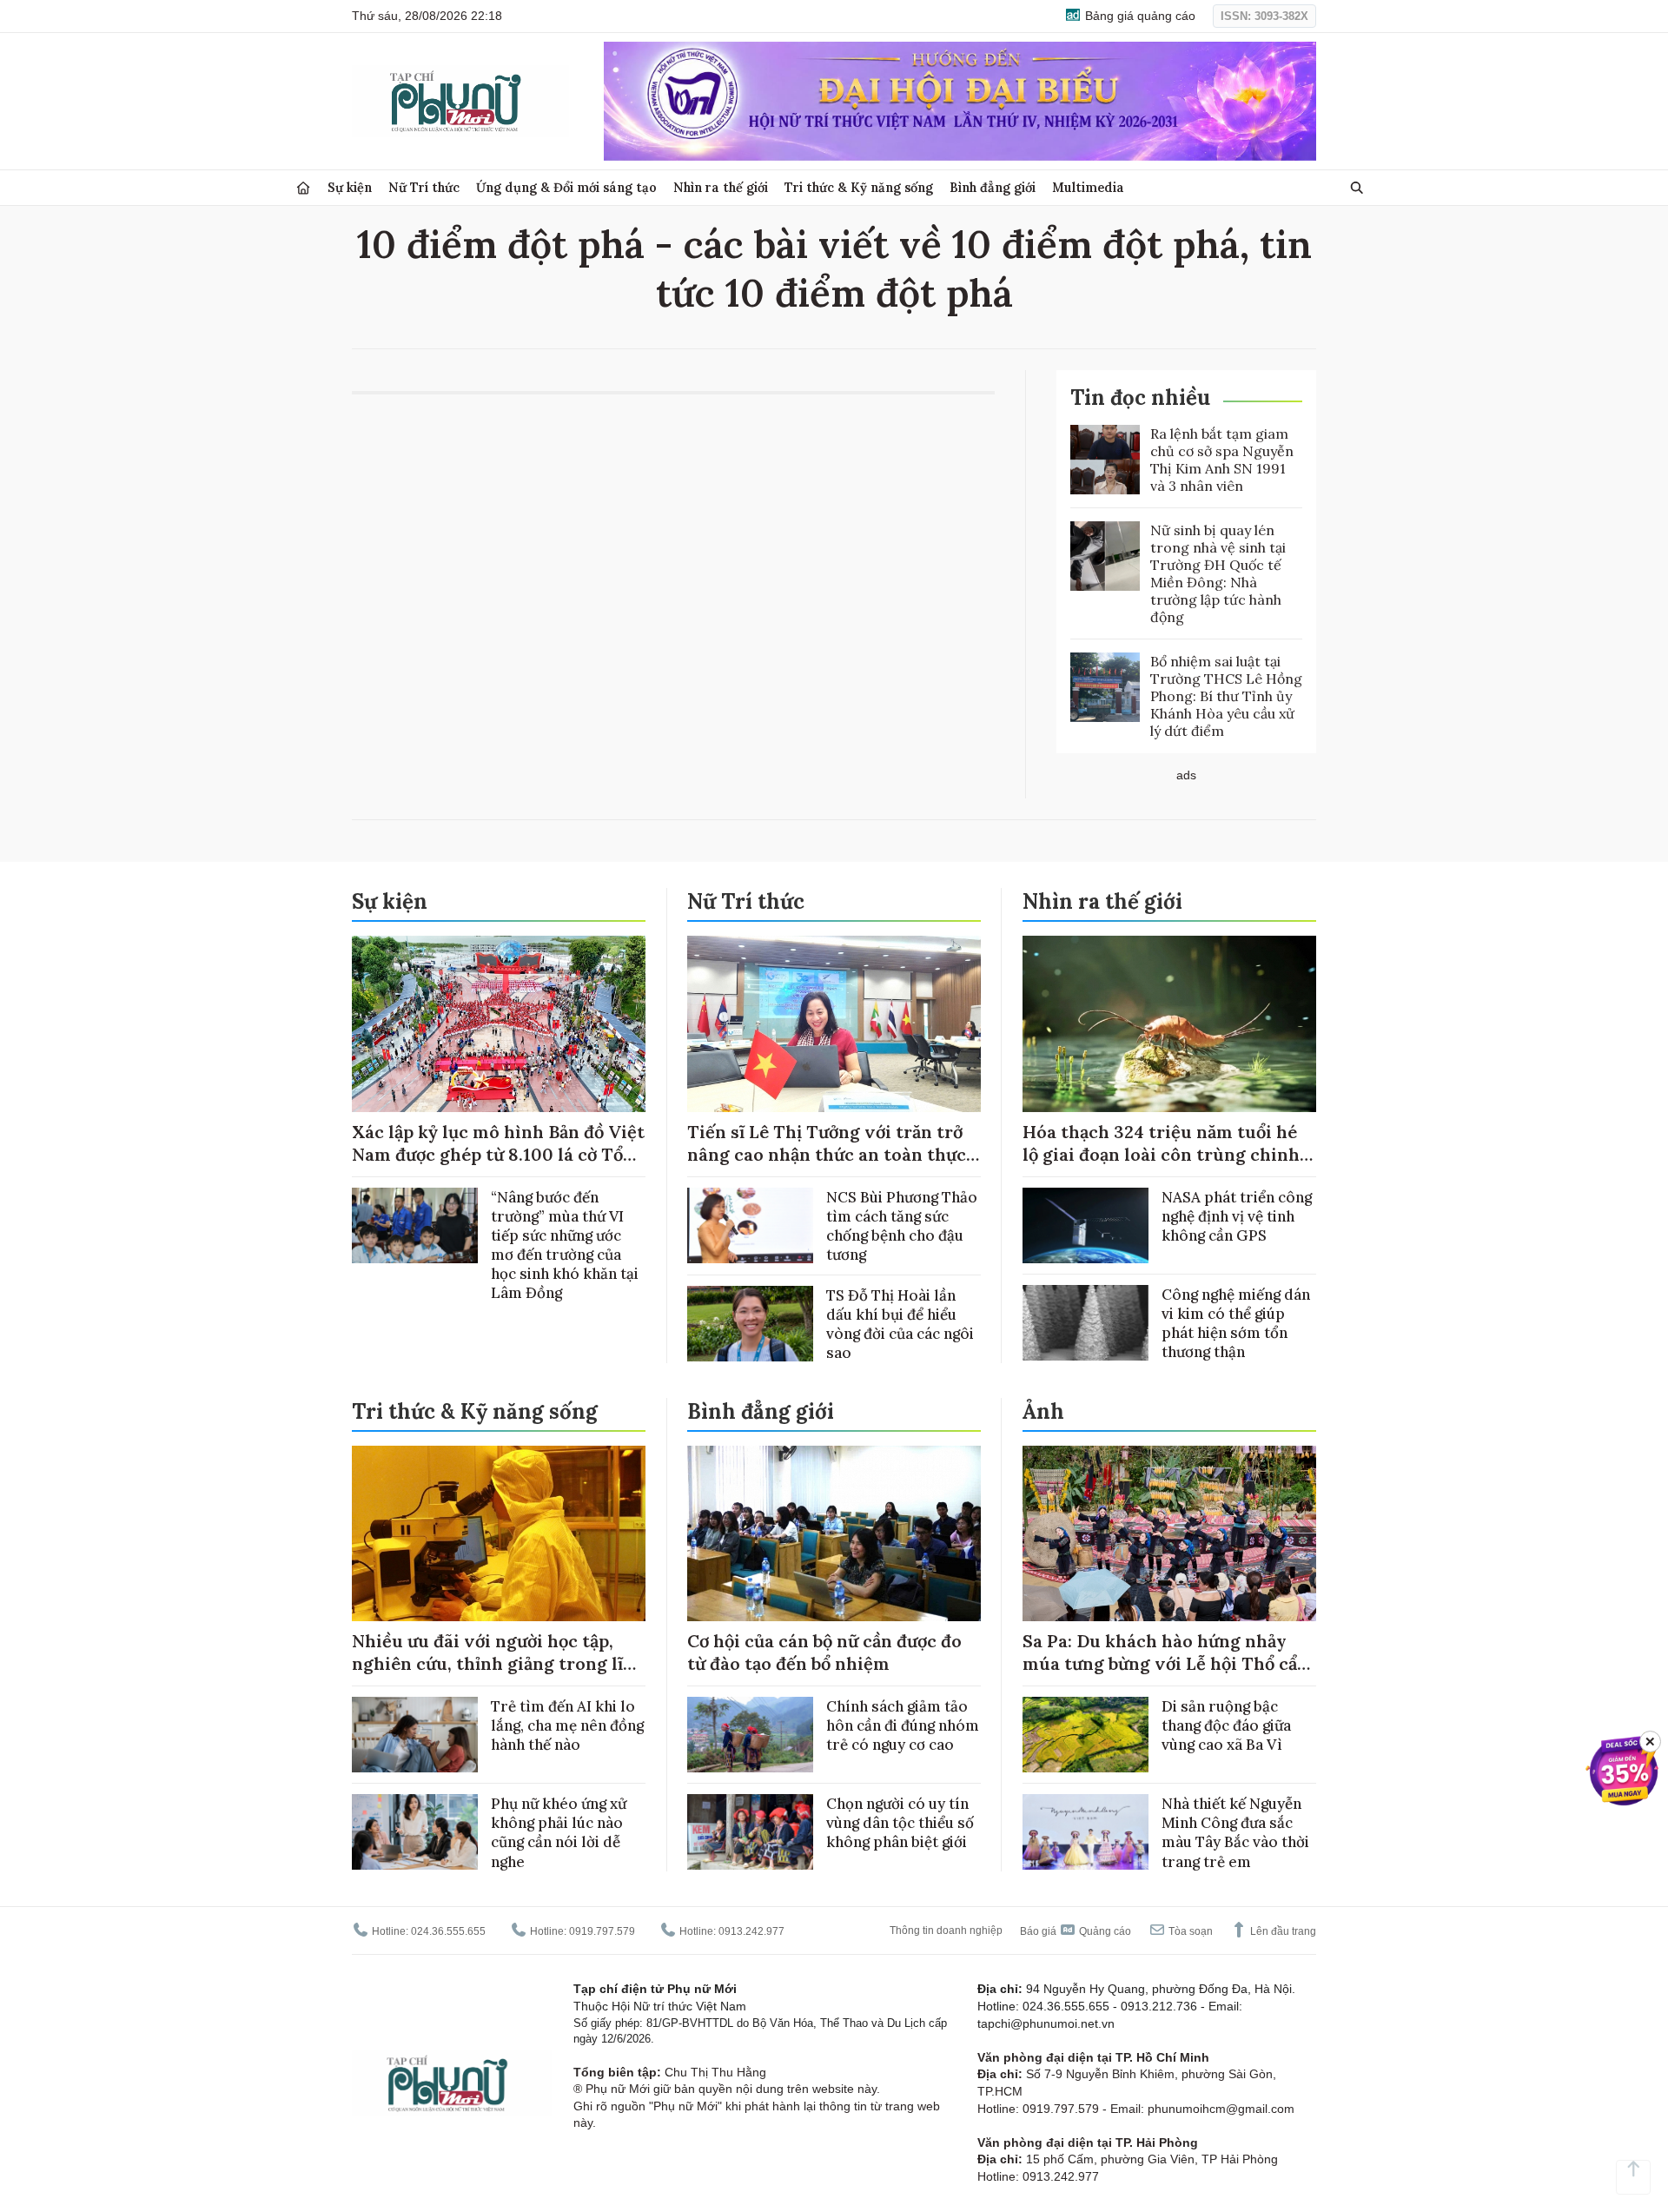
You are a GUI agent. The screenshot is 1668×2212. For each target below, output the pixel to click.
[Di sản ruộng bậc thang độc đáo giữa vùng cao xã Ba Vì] (1086, 1735)
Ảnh (1043, 1411)
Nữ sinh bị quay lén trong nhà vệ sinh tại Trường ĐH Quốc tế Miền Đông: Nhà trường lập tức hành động (1218, 573)
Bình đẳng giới (993, 187)
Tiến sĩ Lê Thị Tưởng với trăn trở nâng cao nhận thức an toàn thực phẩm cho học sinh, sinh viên (827, 1154)
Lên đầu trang (1282, 1931)
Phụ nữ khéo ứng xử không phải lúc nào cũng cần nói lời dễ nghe (559, 1832)
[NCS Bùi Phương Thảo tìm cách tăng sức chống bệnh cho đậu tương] (750, 1225)
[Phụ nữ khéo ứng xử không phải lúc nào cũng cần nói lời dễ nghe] (415, 1832)
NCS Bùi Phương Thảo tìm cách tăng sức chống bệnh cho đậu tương (902, 1226)
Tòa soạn (1189, 1931)
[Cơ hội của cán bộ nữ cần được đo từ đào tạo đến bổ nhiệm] (834, 1534)
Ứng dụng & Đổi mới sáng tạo (566, 187)
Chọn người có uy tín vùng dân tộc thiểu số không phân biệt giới (900, 1823)
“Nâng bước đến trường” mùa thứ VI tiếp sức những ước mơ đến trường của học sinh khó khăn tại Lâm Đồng (565, 1245)
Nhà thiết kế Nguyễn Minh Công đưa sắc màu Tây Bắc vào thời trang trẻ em (1235, 1832)
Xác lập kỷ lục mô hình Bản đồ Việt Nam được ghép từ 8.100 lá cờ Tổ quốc (498, 1154)
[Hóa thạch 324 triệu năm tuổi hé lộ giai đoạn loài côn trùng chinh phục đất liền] (1169, 1024)
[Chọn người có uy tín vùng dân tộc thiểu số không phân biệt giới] (750, 1832)
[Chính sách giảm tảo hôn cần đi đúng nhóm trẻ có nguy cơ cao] (750, 1735)
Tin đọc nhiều (1140, 397)
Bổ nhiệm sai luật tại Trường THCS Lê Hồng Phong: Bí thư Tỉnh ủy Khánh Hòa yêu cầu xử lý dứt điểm (1226, 696)
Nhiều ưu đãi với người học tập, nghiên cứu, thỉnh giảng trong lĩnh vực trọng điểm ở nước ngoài (499, 1663)
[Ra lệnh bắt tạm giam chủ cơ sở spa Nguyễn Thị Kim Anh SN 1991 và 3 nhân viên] (1105, 460)
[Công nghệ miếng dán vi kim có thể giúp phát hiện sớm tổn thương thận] (1086, 1323)
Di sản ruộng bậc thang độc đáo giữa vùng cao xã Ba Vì (1226, 1725)
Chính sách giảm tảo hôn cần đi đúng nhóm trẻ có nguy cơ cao (903, 1725)
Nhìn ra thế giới (721, 187)
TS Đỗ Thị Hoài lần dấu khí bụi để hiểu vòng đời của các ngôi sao (900, 1324)
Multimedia (1088, 187)
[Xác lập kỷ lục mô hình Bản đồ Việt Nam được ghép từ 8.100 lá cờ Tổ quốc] (499, 1024)
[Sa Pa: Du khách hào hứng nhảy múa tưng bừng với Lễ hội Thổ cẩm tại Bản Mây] (1169, 1534)
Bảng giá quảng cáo (1138, 16)
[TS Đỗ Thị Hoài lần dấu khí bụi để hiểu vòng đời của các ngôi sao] (750, 1324)
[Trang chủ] (303, 188)
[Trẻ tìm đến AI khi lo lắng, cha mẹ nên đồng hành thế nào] (415, 1735)
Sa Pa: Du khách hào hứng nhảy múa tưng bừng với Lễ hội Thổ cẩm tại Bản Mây (1168, 1663)
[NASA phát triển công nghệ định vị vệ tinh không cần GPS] (1086, 1225)
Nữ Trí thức (424, 187)
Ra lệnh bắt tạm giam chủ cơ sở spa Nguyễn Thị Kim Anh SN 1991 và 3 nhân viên (1222, 460)
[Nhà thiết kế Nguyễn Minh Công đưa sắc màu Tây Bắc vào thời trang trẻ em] (1086, 1832)
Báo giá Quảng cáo (1076, 1931)
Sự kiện (350, 187)
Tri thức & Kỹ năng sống (859, 187)
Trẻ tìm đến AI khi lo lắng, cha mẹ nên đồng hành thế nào (567, 1725)
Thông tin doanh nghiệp (946, 1931)
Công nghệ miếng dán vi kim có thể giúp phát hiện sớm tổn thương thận (1236, 1323)
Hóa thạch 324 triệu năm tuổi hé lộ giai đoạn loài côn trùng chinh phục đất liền (1161, 1154)
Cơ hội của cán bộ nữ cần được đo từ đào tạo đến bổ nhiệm (824, 1652)
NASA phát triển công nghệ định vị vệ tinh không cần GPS (1237, 1216)
